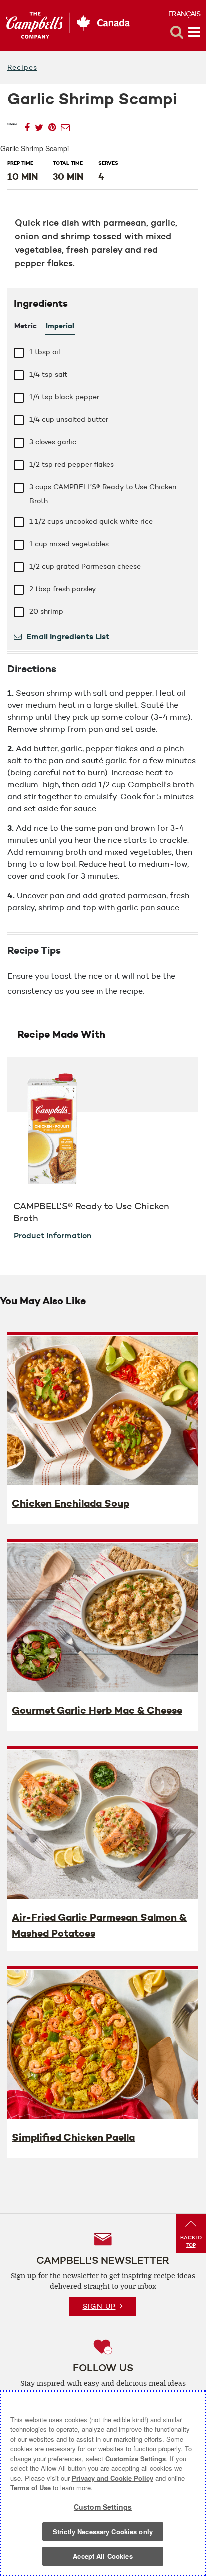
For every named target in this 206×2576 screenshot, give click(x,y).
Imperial (60, 326)
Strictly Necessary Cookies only (103, 2532)
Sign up (99, 2306)
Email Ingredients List (67, 636)
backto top (191, 2241)
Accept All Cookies (103, 2556)
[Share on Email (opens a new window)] (65, 125)
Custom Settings (103, 2507)
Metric (26, 326)
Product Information (53, 1235)
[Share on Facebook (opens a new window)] (27, 125)
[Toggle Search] (177, 32)
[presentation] (103, 1410)
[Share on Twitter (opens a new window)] (39, 125)
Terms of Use (31, 2488)
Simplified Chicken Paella (73, 2137)
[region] (103, 2483)
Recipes (22, 67)
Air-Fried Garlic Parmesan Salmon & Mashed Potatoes (99, 1925)
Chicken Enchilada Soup (71, 1503)
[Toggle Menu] (194, 32)
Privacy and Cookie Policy (113, 2478)
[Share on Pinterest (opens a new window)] (52, 125)
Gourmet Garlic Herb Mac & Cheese (97, 1710)
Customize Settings (136, 2459)
